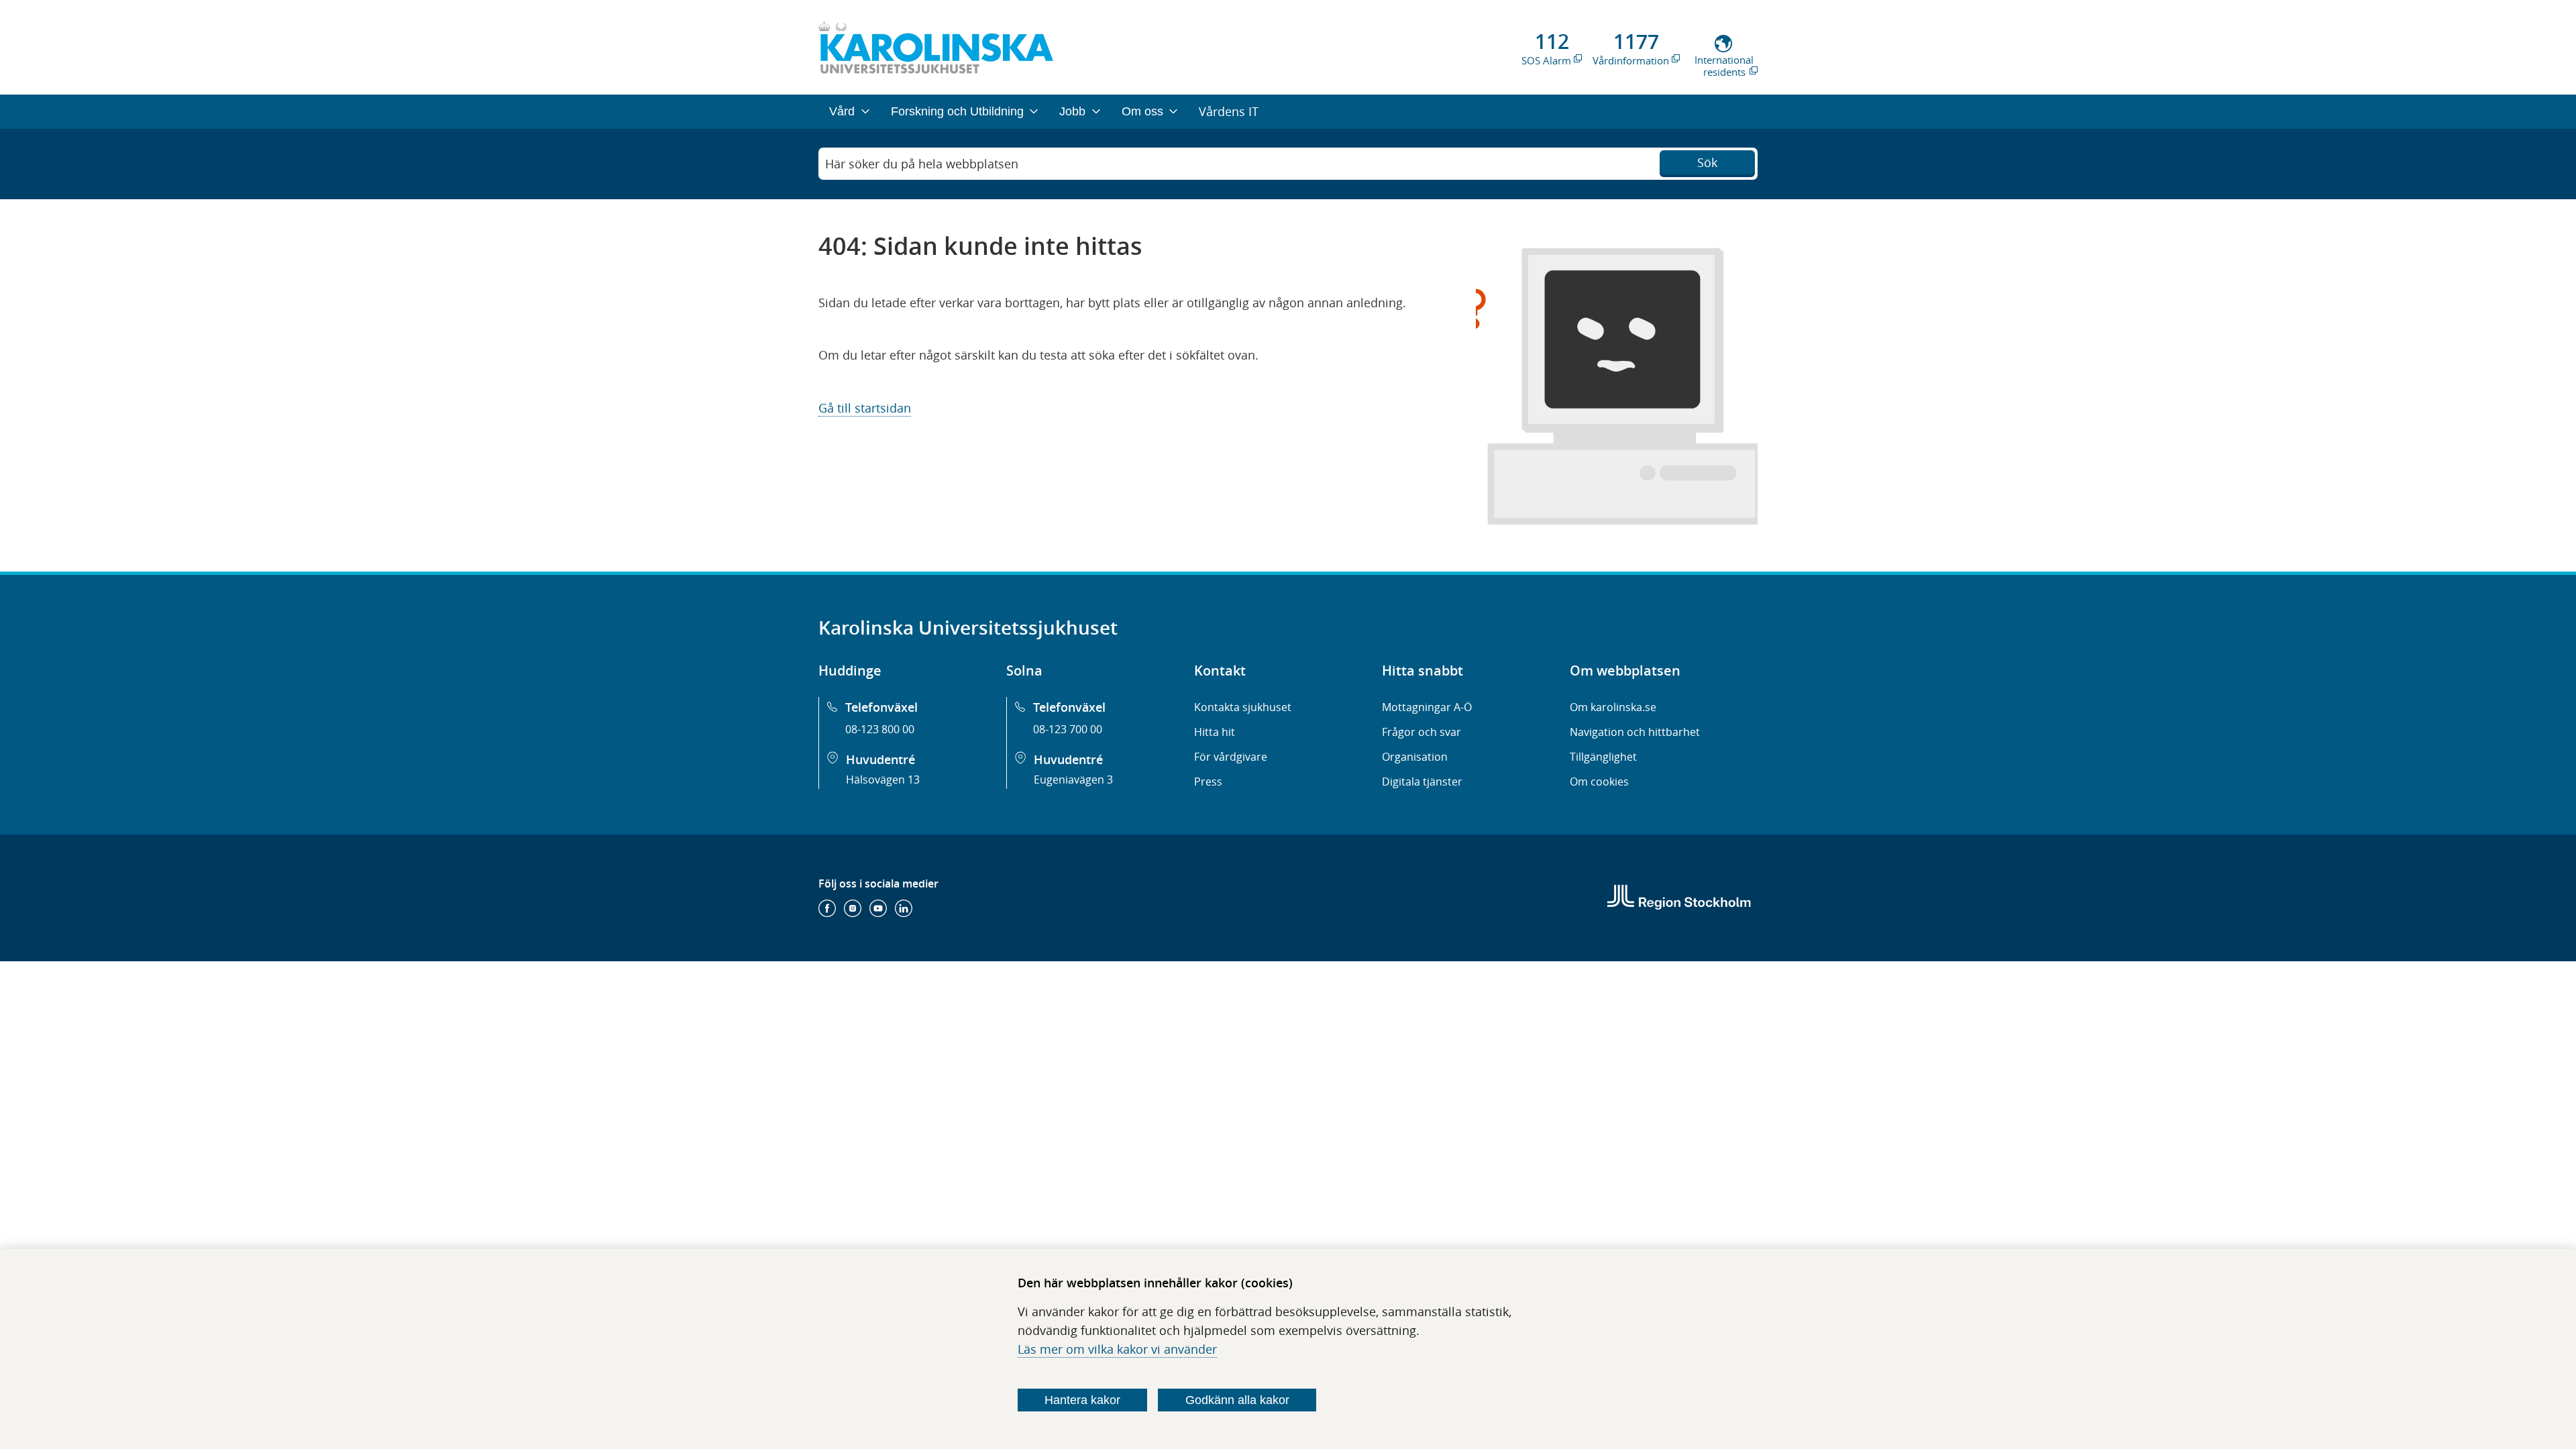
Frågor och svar (1421, 732)
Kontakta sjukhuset (1243, 707)
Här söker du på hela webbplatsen (922, 164)
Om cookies (1599, 782)
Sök (1707, 162)
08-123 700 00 (1068, 729)
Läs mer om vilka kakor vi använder (1117, 1349)
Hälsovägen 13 (883, 780)
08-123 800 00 (880, 729)
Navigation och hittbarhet (1635, 732)
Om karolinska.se (1613, 707)
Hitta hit (1215, 732)
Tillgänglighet (1603, 757)
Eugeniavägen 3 (1073, 780)
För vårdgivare (1231, 757)
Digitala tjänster (1422, 782)
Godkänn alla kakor (1237, 1400)
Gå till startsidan (865, 408)
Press (1208, 782)
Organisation (1415, 757)
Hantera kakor (1082, 1400)
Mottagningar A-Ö (1427, 707)
